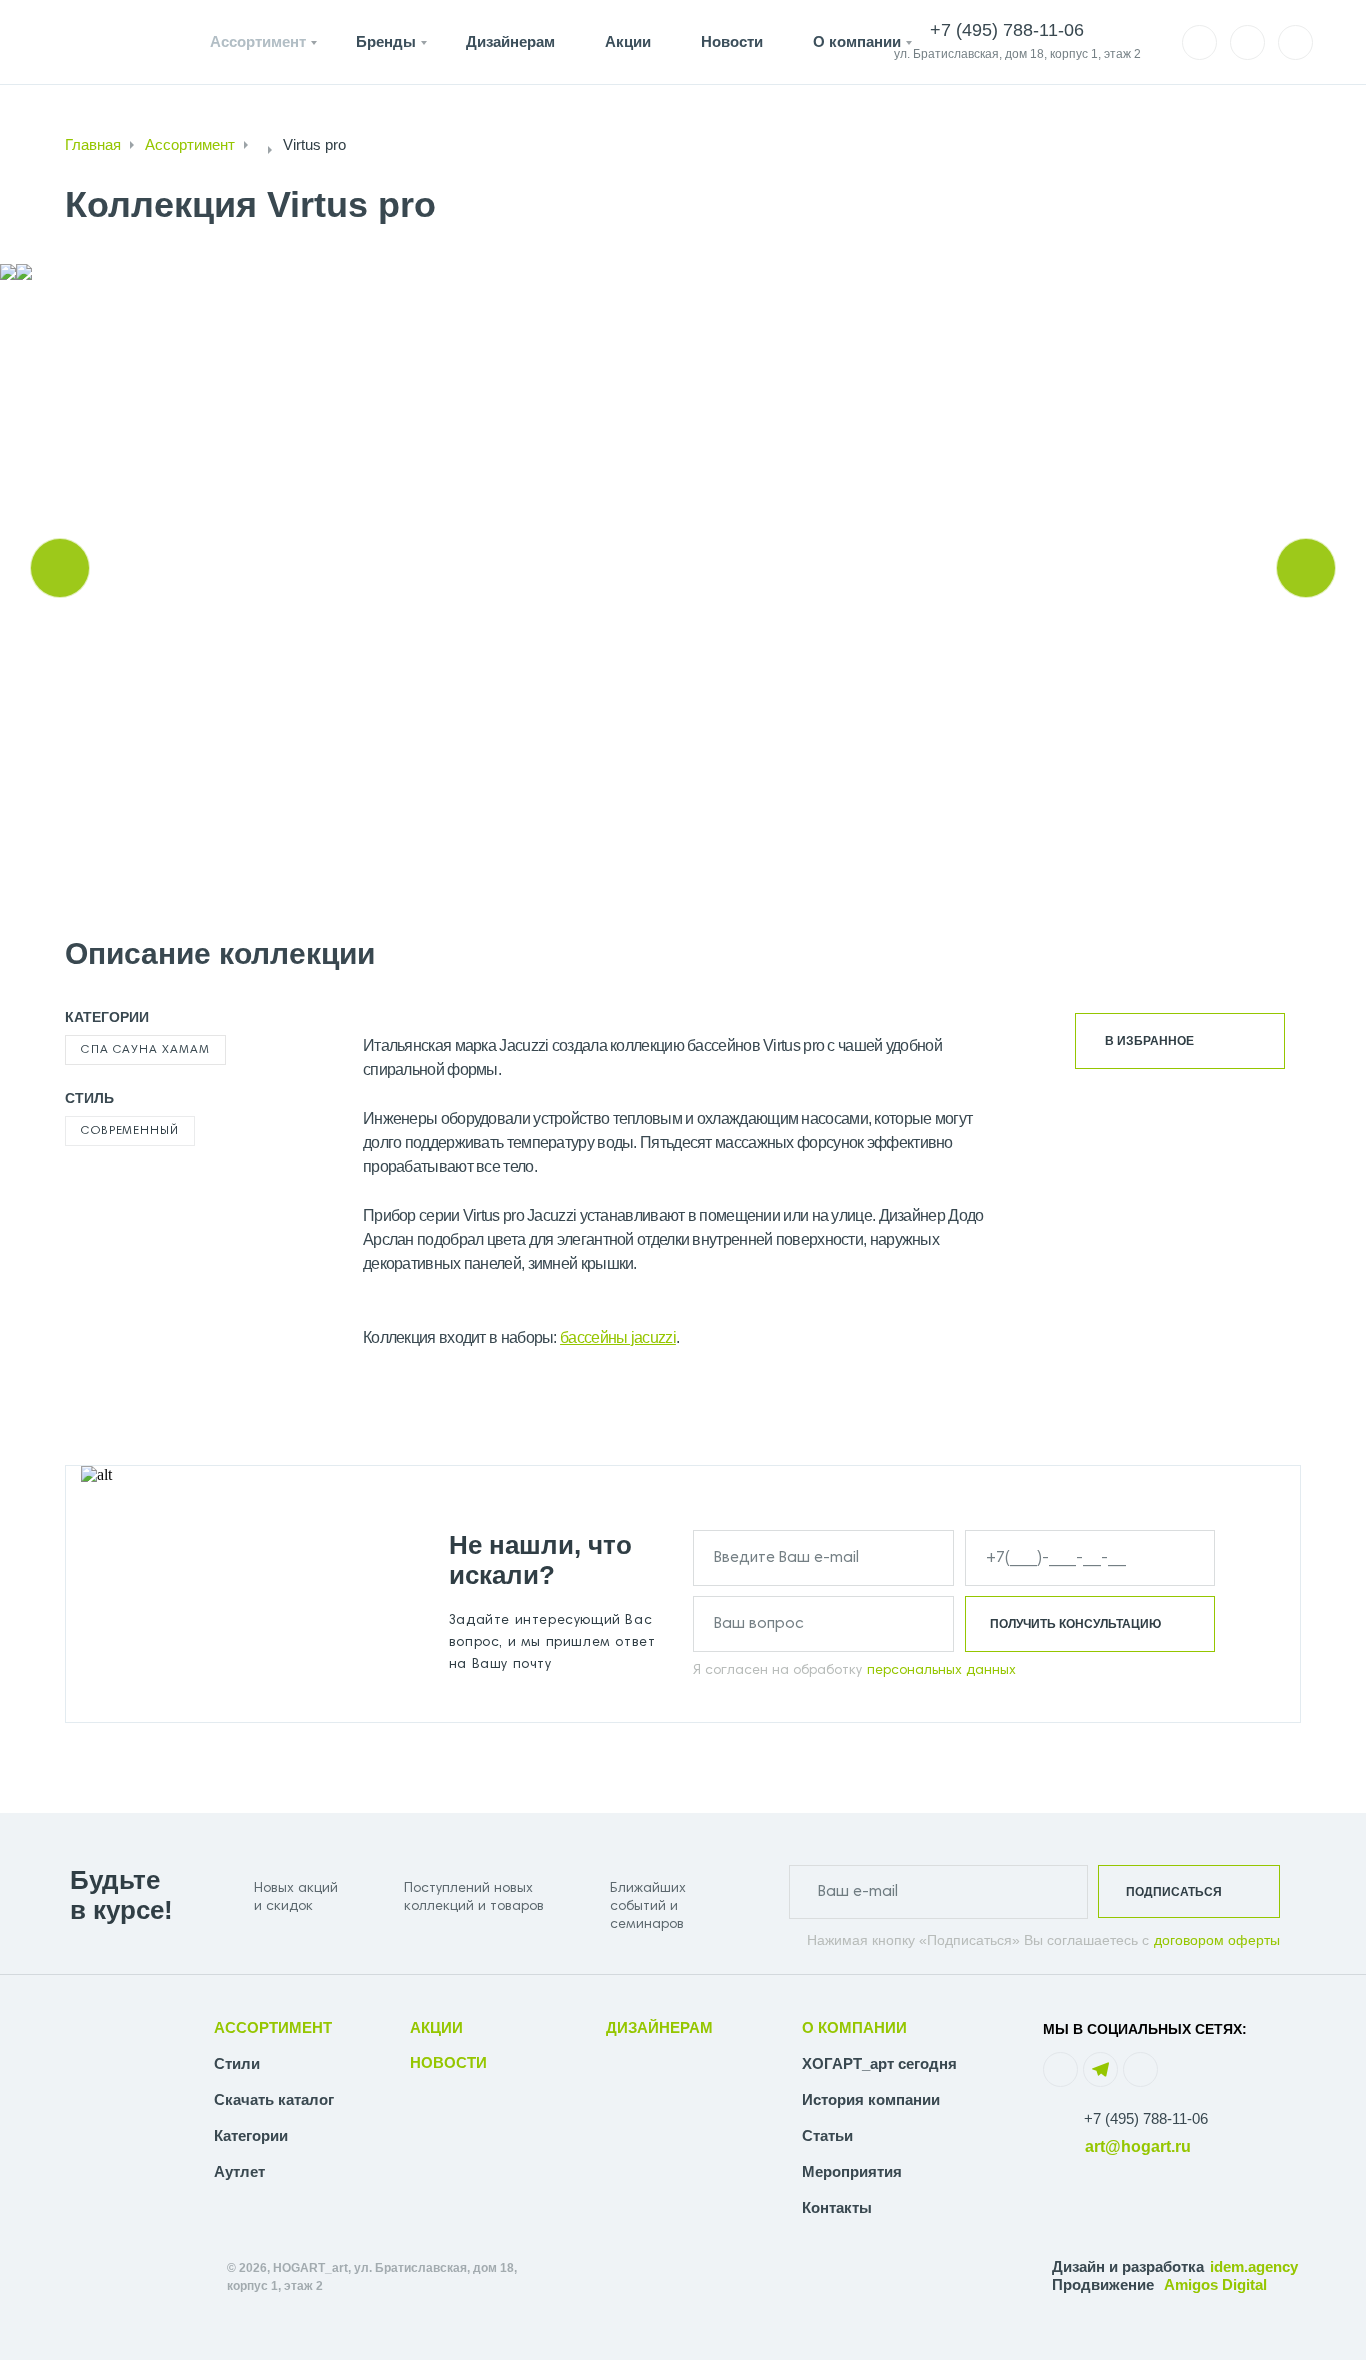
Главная (93, 144)
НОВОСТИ (448, 2062)
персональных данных (941, 1671)
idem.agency (1254, 2266)
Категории (251, 2135)
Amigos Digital (1215, 2284)
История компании (871, 2099)
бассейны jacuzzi (618, 1337)
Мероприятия (852, 2171)
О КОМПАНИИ (854, 2027)
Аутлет (239, 2171)
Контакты (837, 2207)
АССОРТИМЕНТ (273, 2027)
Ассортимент (258, 41)
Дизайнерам (510, 41)
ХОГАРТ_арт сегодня (879, 2063)
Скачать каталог (274, 2099)
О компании (857, 41)
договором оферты (1217, 1940)
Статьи (827, 2135)
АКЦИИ (436, 2027)
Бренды (386, 41)
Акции (628, 41)
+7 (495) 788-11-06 (1146, 2118)
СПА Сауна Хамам (145, 1050)
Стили (237, 2063)
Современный (130, 1131)
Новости (732, 41)
